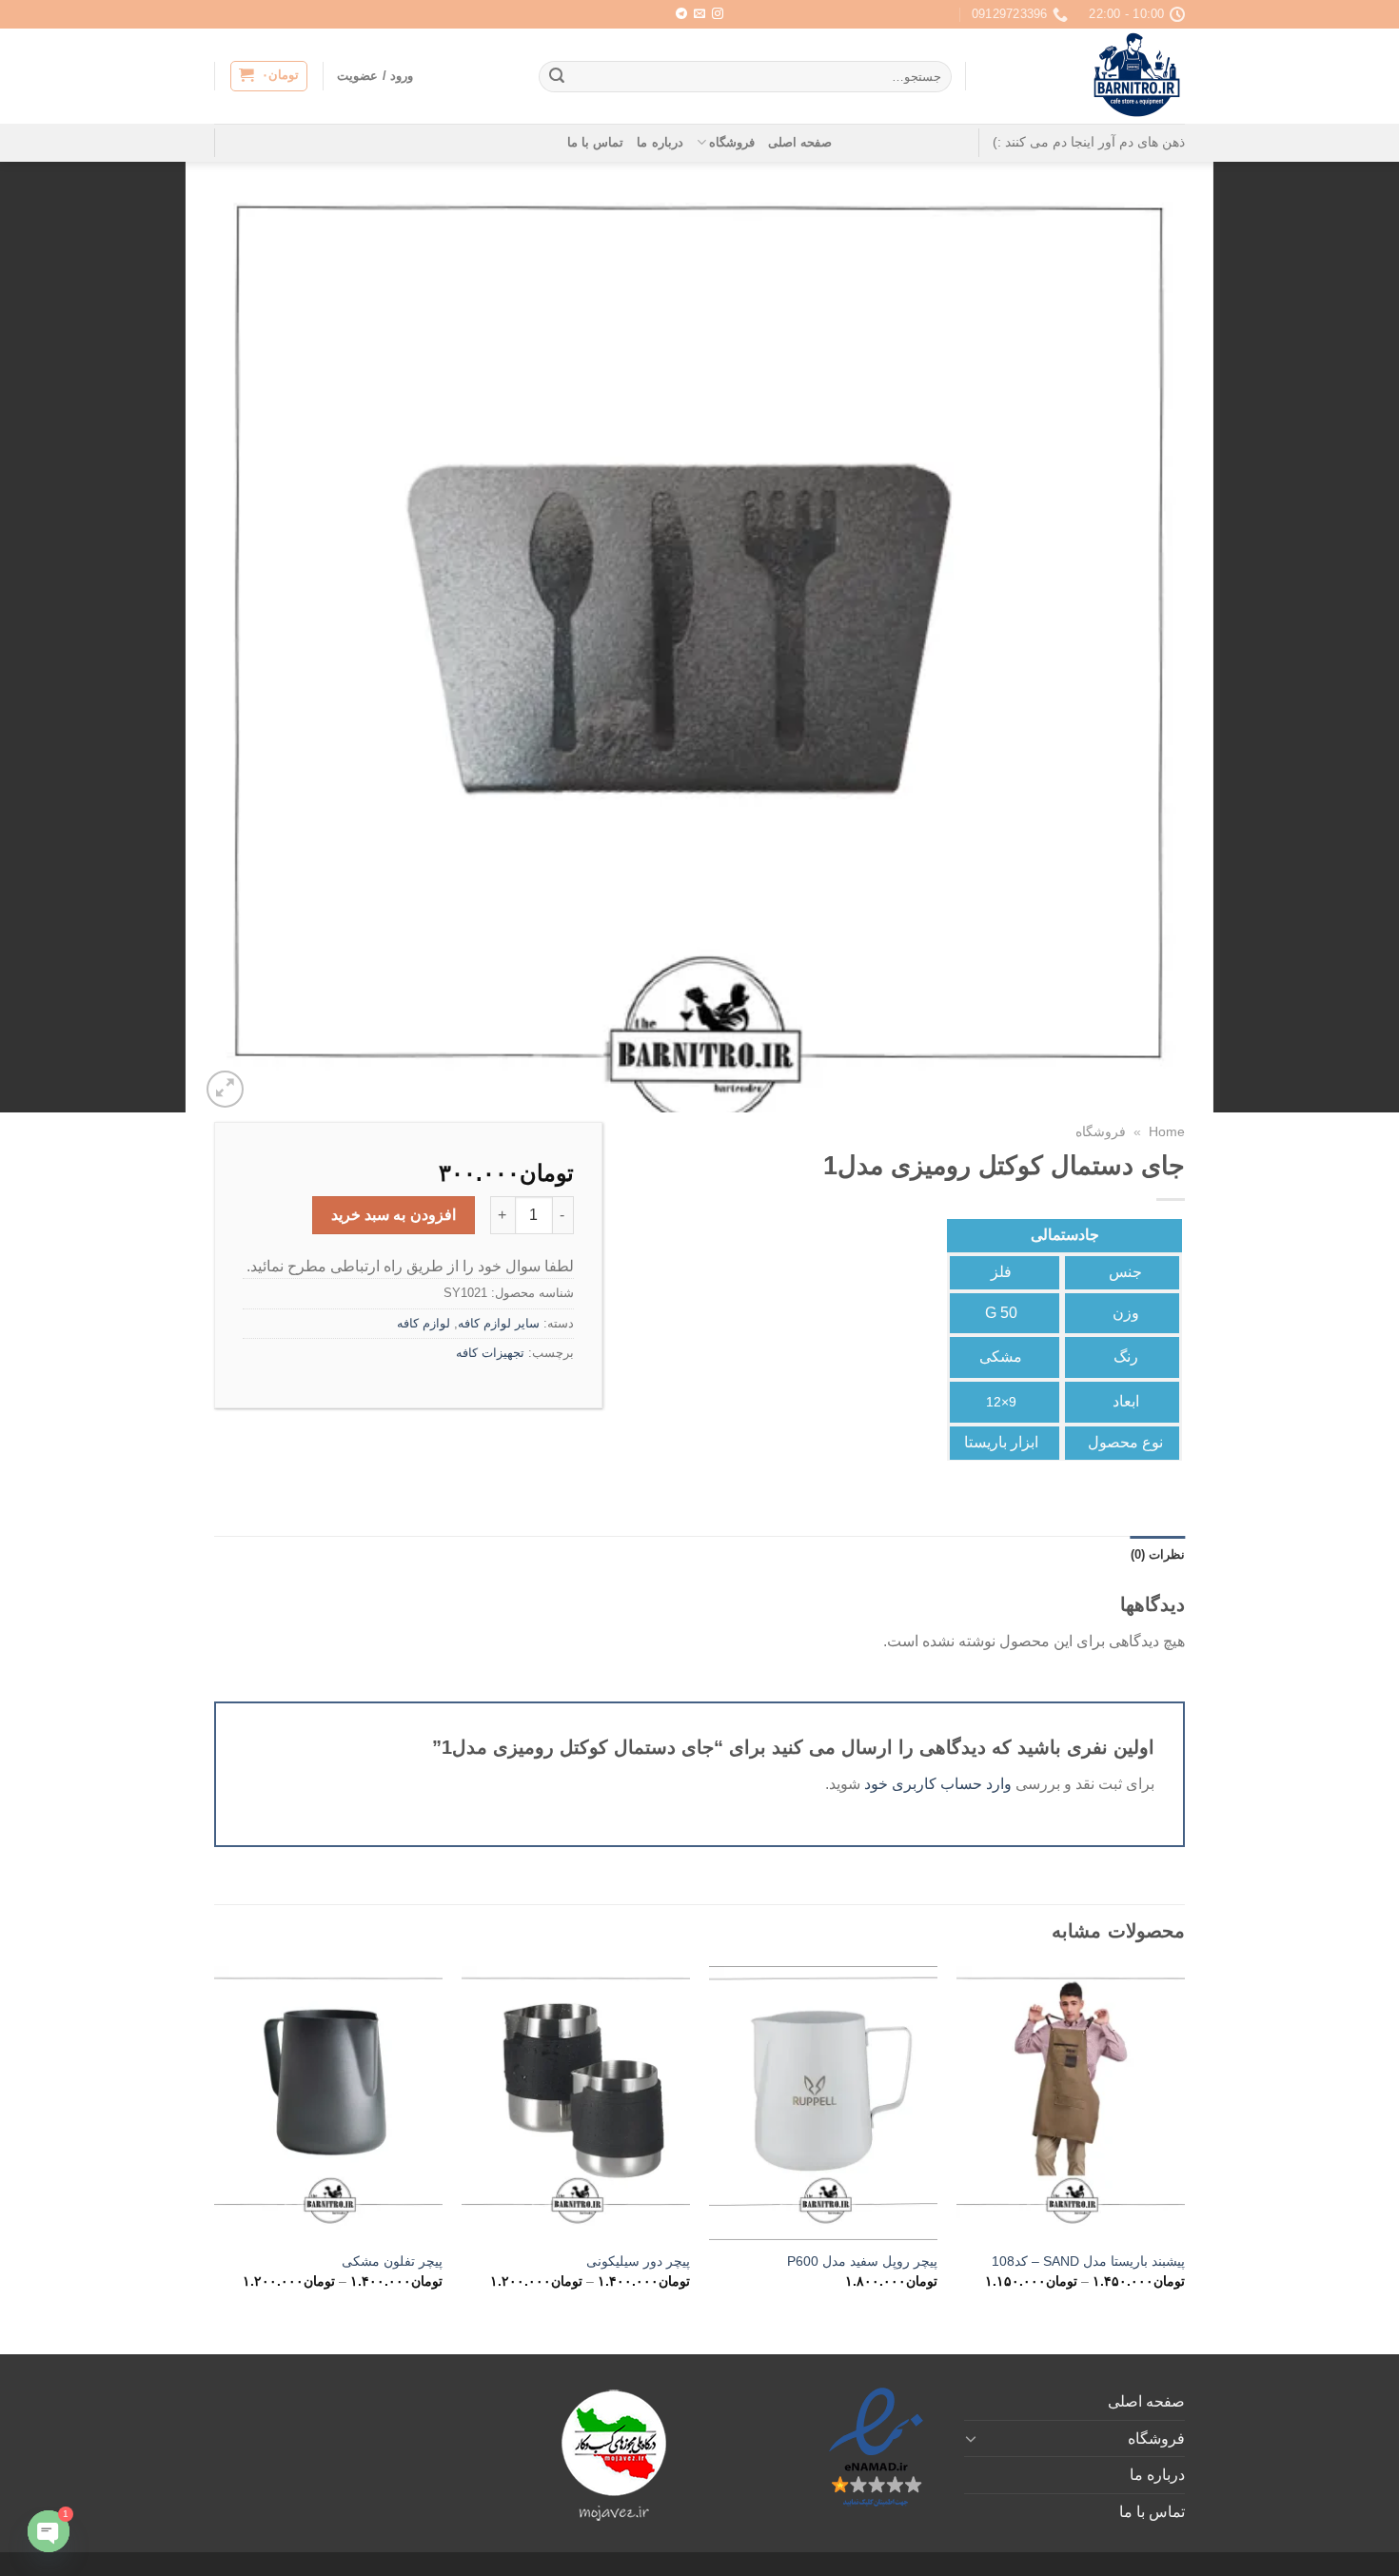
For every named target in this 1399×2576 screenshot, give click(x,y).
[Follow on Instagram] (718, 14)
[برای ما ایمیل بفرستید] (699, 14)
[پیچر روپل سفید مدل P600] (823, 2103)
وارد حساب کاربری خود (938, 1784)
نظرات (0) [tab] (1158, 1554)
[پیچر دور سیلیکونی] (576, 2103)
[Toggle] (972, 2438)
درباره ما (660, 142)
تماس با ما (596, 142)
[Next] (215, 2144)
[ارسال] (557, 77)
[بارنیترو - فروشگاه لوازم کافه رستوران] (1090, 76)
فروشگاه (732, 142)
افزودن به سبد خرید (394, 1215)
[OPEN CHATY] (49, 2531)
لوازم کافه (424, 1323)
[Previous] (1184, 2144)
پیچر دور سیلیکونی (638, 2261)
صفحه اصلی (800, 142)
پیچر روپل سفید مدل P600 (862, 2261)
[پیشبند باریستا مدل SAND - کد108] (1071, 2103)
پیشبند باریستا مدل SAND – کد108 (1088, 2261)
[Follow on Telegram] (681, 14)
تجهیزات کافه (490, 1353)
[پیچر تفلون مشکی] (328, 2103)
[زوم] (225, 1089)
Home (1167, 1132)
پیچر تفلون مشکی (392, 2261)
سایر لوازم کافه (499, 1323)
